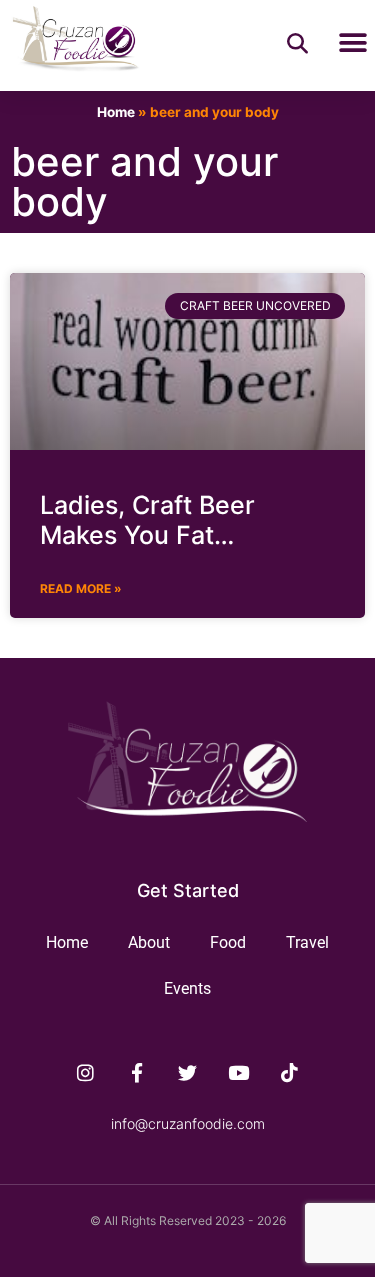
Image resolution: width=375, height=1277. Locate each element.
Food (228, 942)
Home (116, 112)
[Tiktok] (289, 1073)
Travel (307, 942)
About (149, 942)
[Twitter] (188, 1073)
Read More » (81, 588)
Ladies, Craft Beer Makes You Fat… (147, 520)
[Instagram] (86, 1073)
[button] (352, 43)
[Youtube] (238, 1073)
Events (187, 988)
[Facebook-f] (137, 1073)
